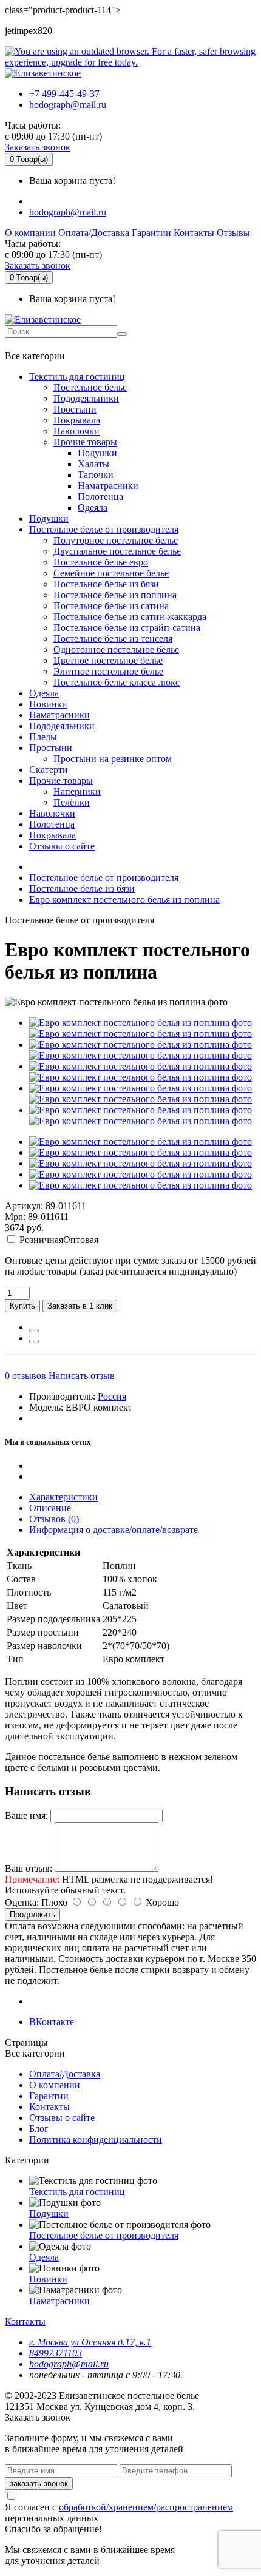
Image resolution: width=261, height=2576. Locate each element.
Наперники (77, 791)
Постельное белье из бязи (106, 584)
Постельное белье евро (101, 562)
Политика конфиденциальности (96, 2139)
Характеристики (63, 1497)
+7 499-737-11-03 (45, 344)
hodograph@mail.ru (68, 105)
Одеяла (93, 507)
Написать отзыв (82, 1376)
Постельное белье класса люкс (117, 682)
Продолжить (32, 1914)
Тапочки (96, 475)
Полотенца (100, 497)
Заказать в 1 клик (80, 1306)
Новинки (48, 704)
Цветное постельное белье (108, 660)
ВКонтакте (52, 2022)
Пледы (43, 737)
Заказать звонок (38, 147)
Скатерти (49, 770)
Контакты (194, 233)
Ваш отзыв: (29, 1868)
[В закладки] (34, 1330)
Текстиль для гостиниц (77, 376)
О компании (30, 233)
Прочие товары (85, 442)
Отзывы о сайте (62, 846)
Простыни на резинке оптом (113, 759)
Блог (39, 2129)
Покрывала (77, 420)
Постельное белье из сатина (111, 606)
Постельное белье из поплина (115, 595)
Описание (50, 1508)
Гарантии (151, 233)
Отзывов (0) (54, 1519)
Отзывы (233, 233)
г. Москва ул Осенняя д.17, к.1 (90, 2342)
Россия (112, 1396)
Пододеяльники (86, 398)
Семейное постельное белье (111, 573)
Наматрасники (108, 486)
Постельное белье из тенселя (113, 639)
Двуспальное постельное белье (117, 551)
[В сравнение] (34, 1341)
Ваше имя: (26, 1816)
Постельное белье (90, 387)
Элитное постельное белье (108, 671)
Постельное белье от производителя (104, 529)
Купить (22, 1306)
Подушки (97, 453)
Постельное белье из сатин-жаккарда (130, 617)
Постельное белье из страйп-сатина (127, 628)
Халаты (93, 464)
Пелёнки (72, 802)
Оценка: (22, 1902)
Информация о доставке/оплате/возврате (114, 1530)
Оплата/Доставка (94, 233)
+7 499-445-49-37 (64, 94)
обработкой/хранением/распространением (146, 2507)
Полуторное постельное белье (116, 540)
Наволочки (76, 431)
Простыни (75, 409)
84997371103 (56, 2353)
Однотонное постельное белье (116, 649)
